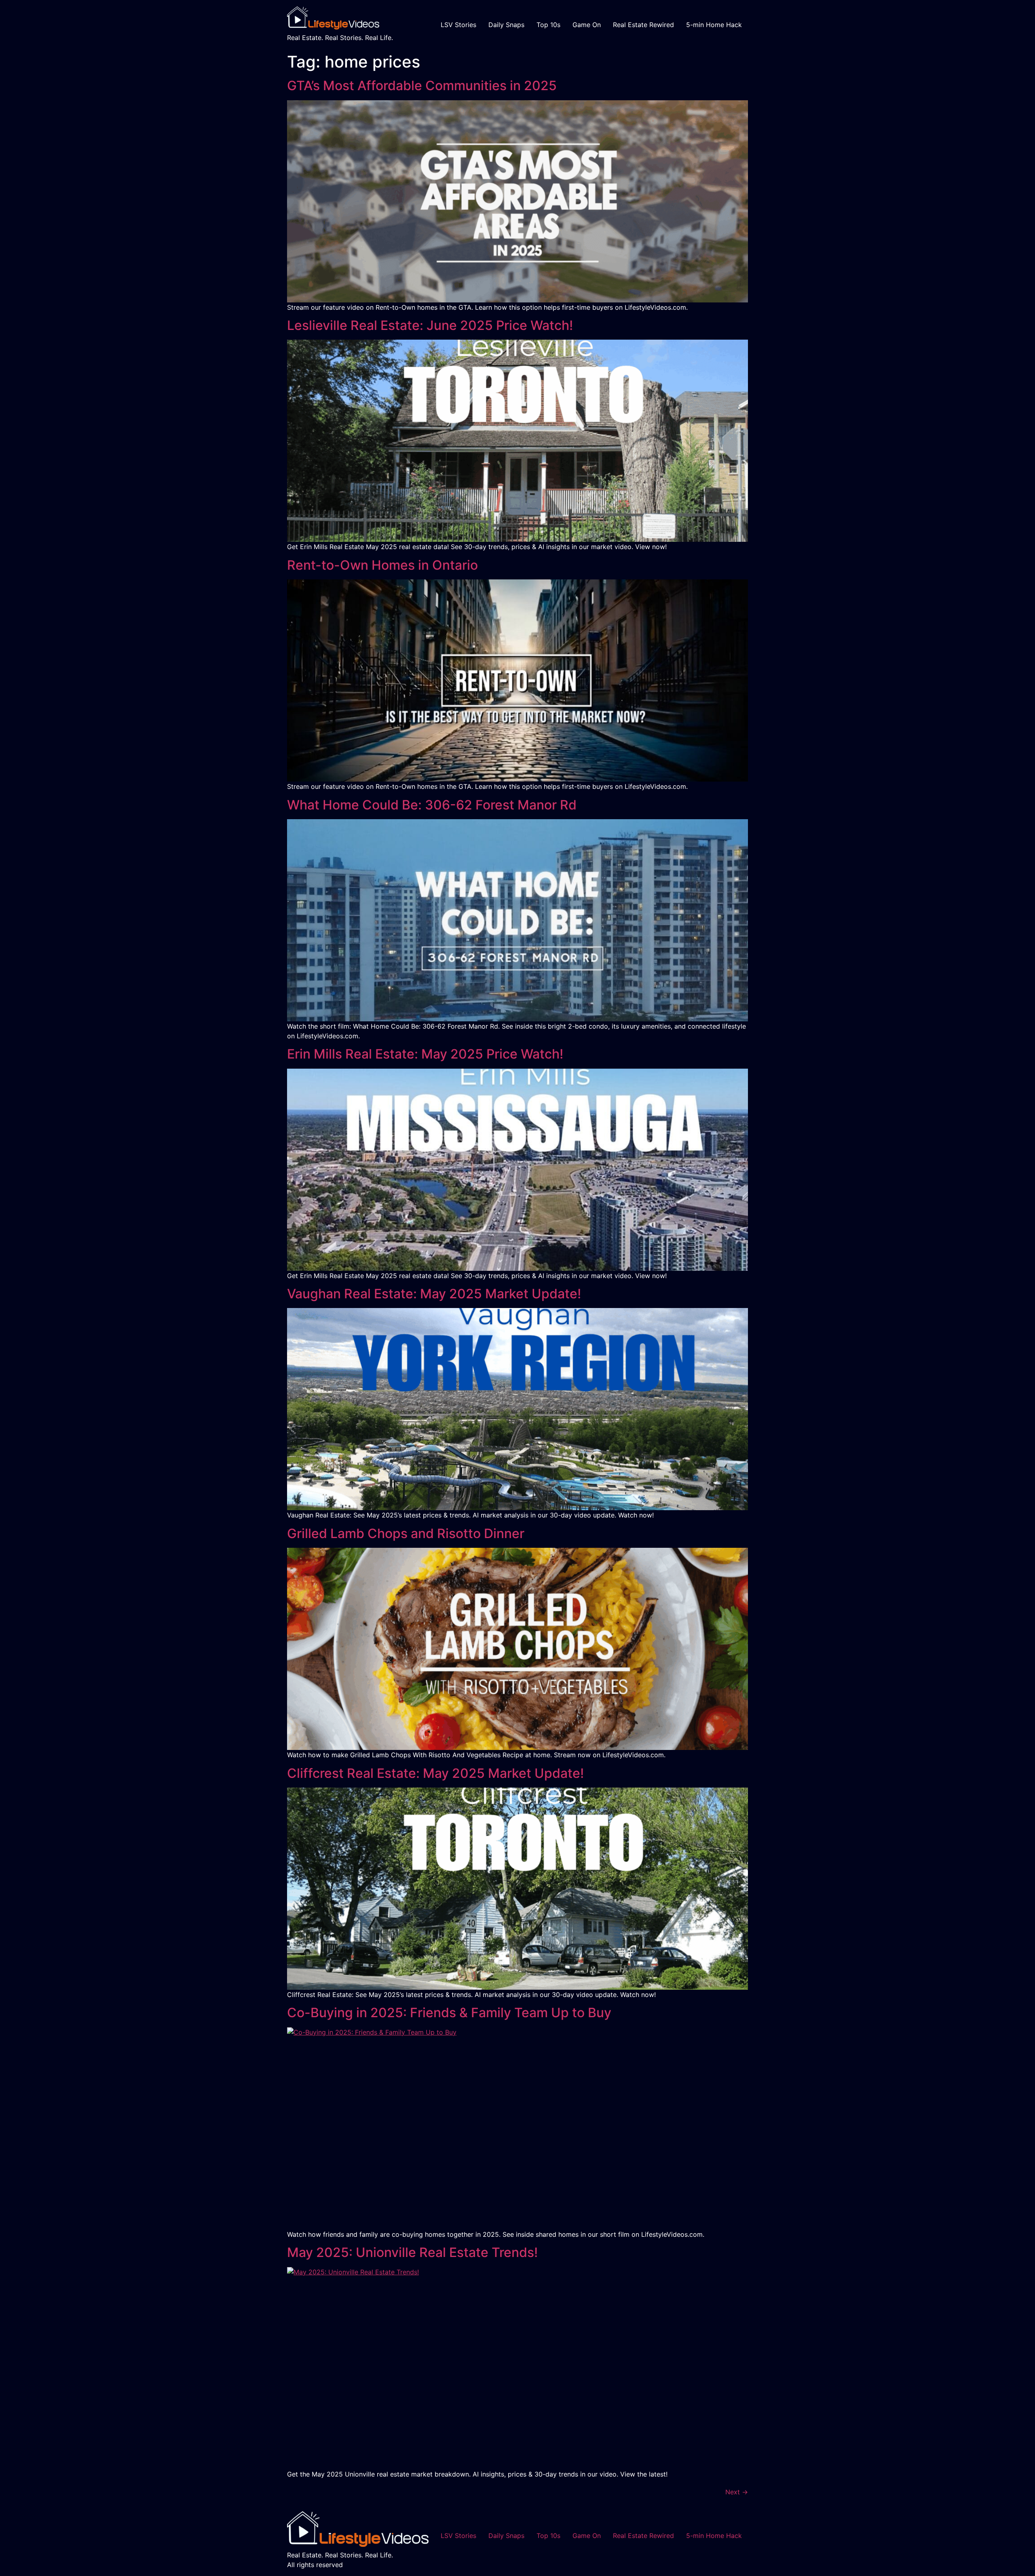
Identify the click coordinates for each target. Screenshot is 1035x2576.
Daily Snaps (506, 25)
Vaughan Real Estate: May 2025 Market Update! (434, 1294)
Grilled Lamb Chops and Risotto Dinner (406, 1533)
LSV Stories (458, 25)
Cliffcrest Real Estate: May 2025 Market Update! (435, 1773)
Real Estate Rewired (643, 25)
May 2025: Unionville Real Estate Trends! (412, 2252)
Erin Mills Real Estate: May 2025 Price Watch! (425, 1054)
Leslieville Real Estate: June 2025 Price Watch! (430, 325)
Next (737, 2492)
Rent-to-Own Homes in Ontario (382, 565)
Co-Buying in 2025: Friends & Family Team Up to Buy (449, 2013)
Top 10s (548, 25)
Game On (587, 25)
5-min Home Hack (714, 25)
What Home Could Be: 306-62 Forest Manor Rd (432, 805)
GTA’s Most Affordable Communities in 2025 (422, 86)
